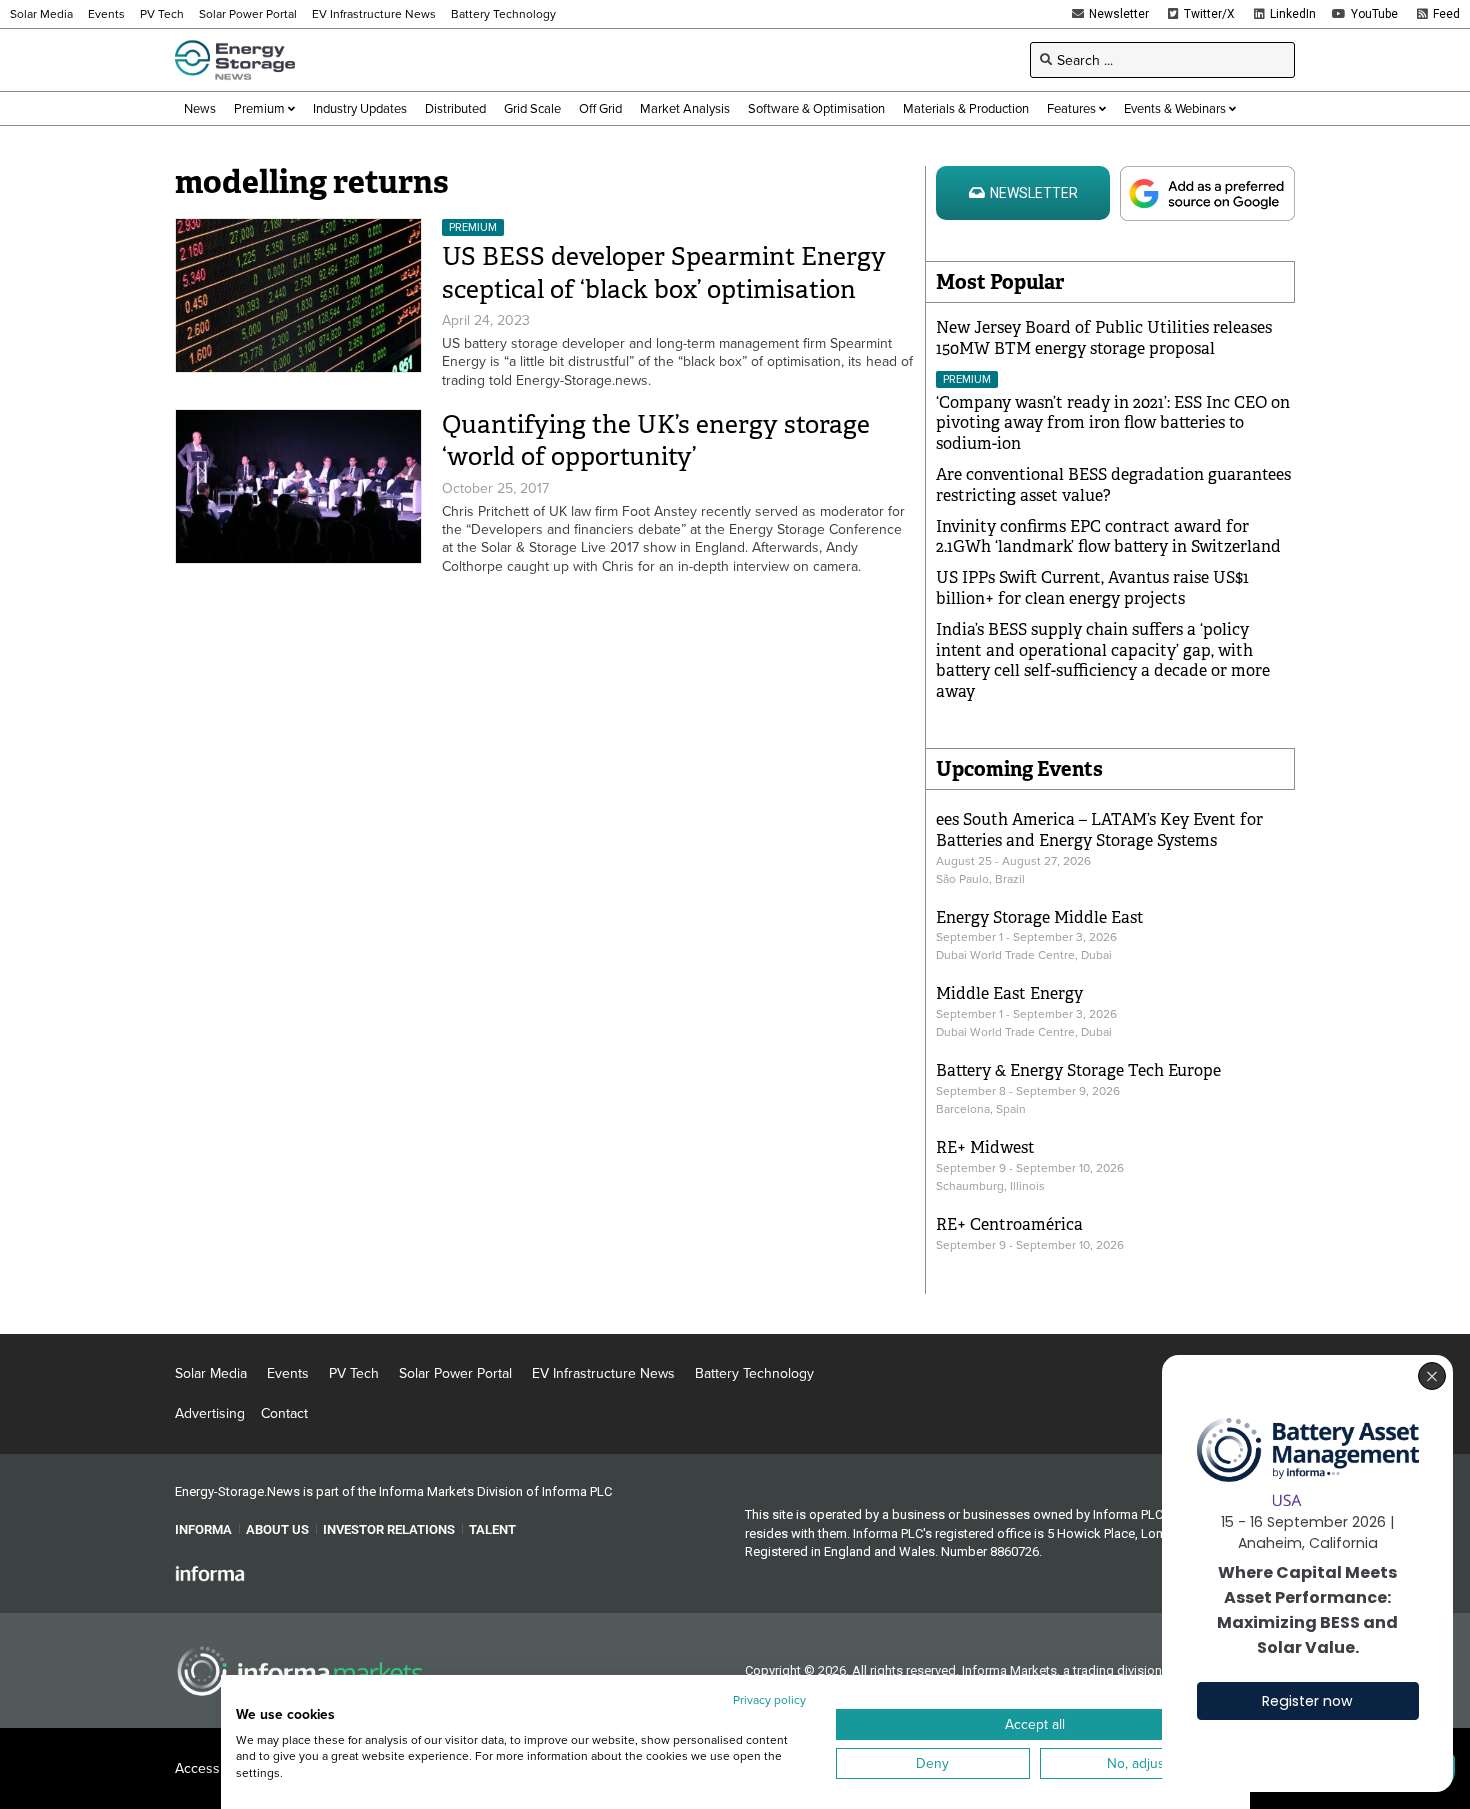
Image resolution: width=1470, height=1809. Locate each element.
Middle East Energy (1009, 993)
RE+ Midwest (985, 1147)
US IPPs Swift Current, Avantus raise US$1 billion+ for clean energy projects (1092, 588)
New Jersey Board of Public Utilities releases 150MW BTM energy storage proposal (1104, 338)
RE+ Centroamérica (1009, 1224)
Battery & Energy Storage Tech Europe (1078, 1070)
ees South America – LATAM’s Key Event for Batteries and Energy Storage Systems (1099, 830)
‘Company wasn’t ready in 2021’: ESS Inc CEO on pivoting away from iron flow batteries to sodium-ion (1113, 423)
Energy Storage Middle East (1040, 917)
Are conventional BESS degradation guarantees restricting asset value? (1113, 485)
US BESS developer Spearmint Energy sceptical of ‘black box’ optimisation (664, 273)
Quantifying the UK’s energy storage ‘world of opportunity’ (656, 441)
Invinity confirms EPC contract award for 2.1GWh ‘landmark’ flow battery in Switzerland (1108, 537)
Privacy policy (769, 1699)
